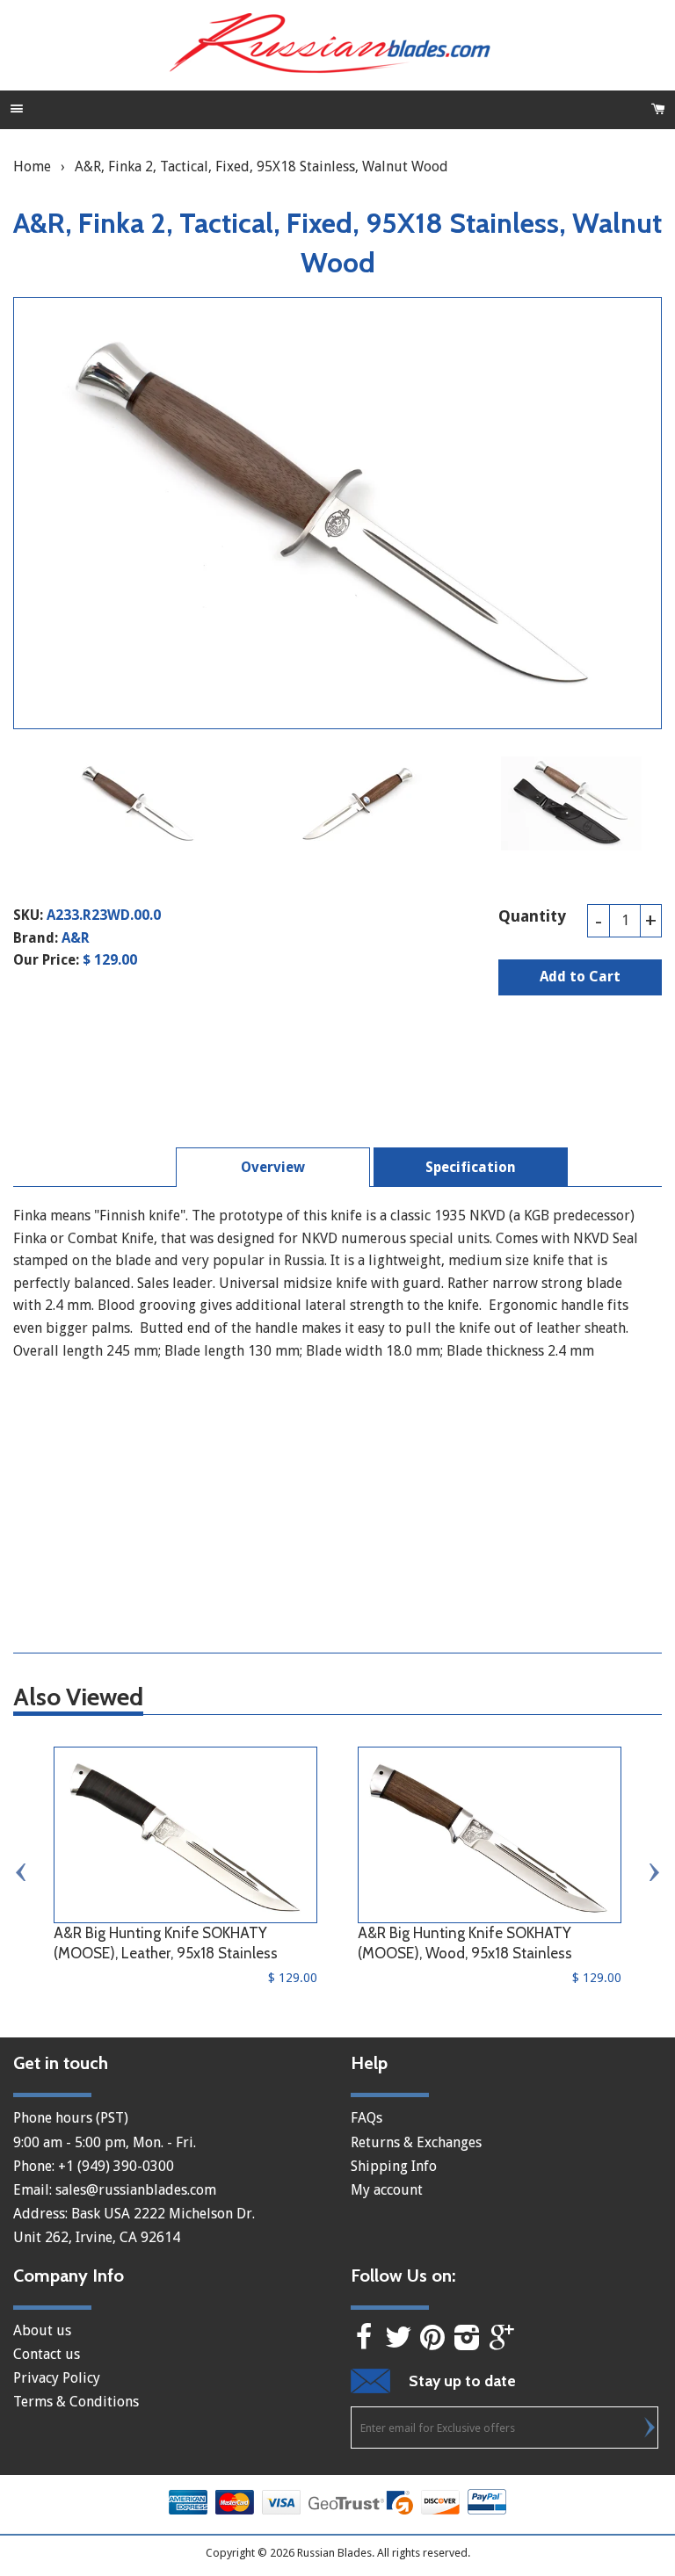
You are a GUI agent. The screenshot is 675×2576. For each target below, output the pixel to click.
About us (42, 2330)
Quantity (532, 916)
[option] (139, 803)
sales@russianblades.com (136, 2190)
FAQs (367, 2118)
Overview (273, 1167)
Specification (471, 1167)
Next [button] (653, 1872)
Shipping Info (394, 2166)
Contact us (47, 2354)
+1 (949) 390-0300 (116, 2166)
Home (32, 166)
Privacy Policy (57, 2378)
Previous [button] (22, 1872)
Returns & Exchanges (416, 2142)
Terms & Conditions (76, 2402)
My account (387, 2190)
